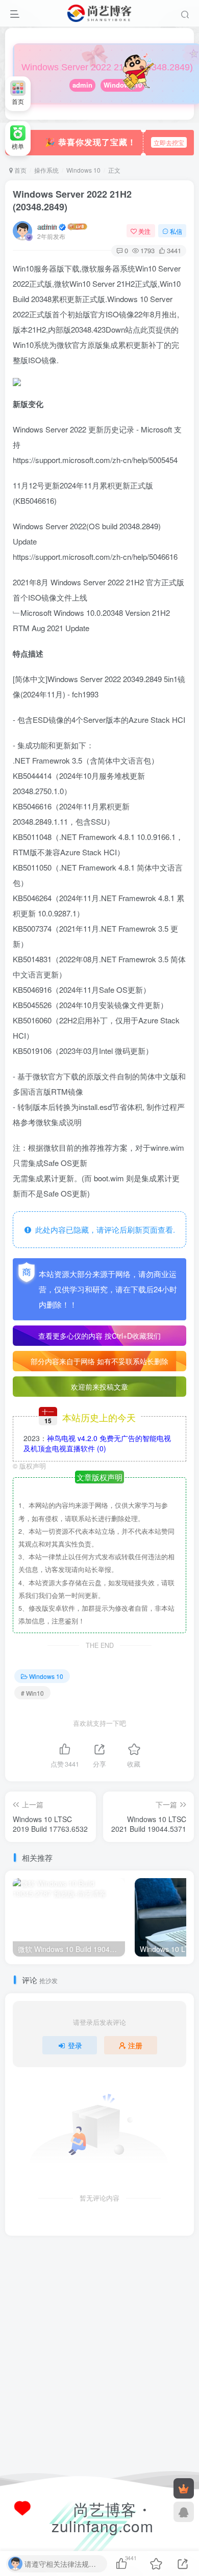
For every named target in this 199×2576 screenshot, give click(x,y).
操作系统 (46, 170)
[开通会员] (184, 2488)
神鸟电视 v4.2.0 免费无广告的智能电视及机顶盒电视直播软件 (97, 1443)
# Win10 (32, 1693)
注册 (135, 2045)
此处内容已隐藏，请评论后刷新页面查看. (103, 1229)
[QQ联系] (184, 2512)
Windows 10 (83, 170)
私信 (176, 231)
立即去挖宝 (169, 142)
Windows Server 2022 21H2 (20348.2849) (72, 200)
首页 (20, 170)
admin (82, 85)
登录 (75, 2045)
